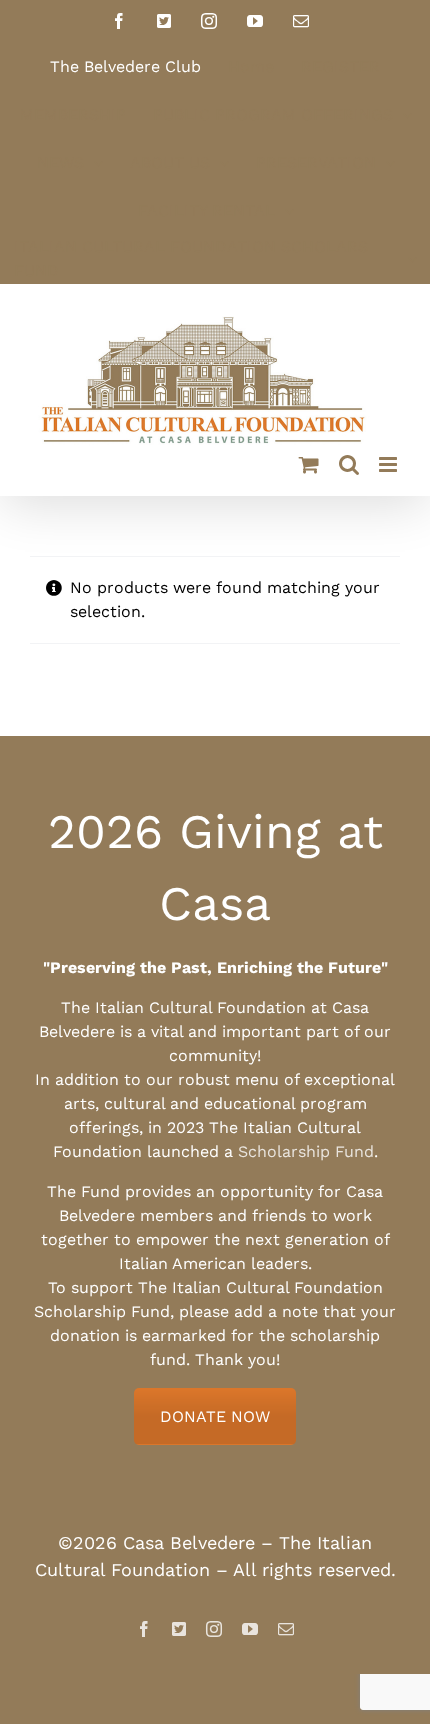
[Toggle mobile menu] (389, 464)
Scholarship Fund (306, 1151)
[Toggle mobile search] (349, 464)
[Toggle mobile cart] (309, 464)
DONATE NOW (215, 1416)
